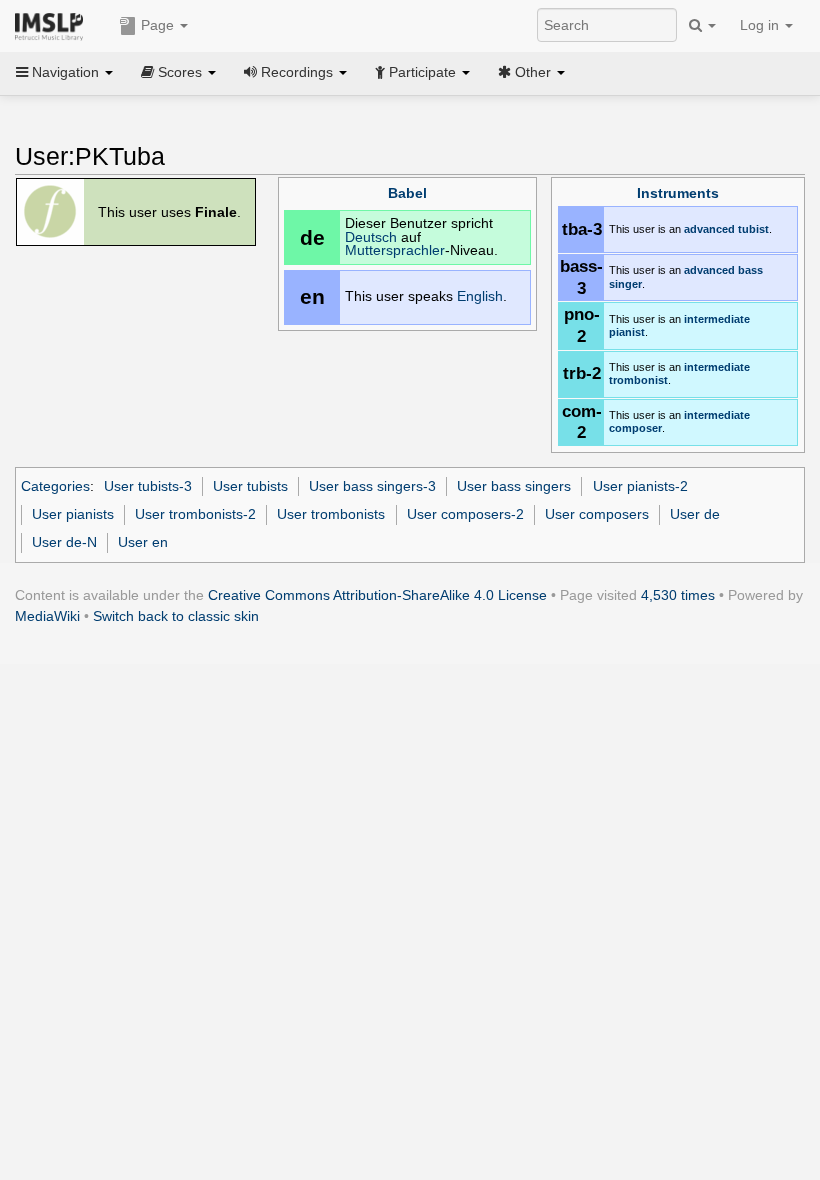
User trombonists (331, 514)
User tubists (250, 486)
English (480, 296)
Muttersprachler (395, 250)
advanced (709, 229)
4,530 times (678, 595)
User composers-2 (465, 514)
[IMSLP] (53, 25)
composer (635, 428)
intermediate (717, 319)
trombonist (638, 380)
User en (143, 542)
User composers (597, 514)
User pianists (73, 514)
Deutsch (371, 237)
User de (695, 514)
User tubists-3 (148, 486)
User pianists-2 (640, 486)
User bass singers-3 (372, 486)
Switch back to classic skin (176, 616)
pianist (627, 332)
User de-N (64, 542)
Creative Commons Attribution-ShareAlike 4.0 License (377, 595)
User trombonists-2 (195, 514)
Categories (55, 486)
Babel (407, 193)
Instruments (678, 193)
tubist (753, 229)
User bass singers (514, 486)
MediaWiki (47, 616)
